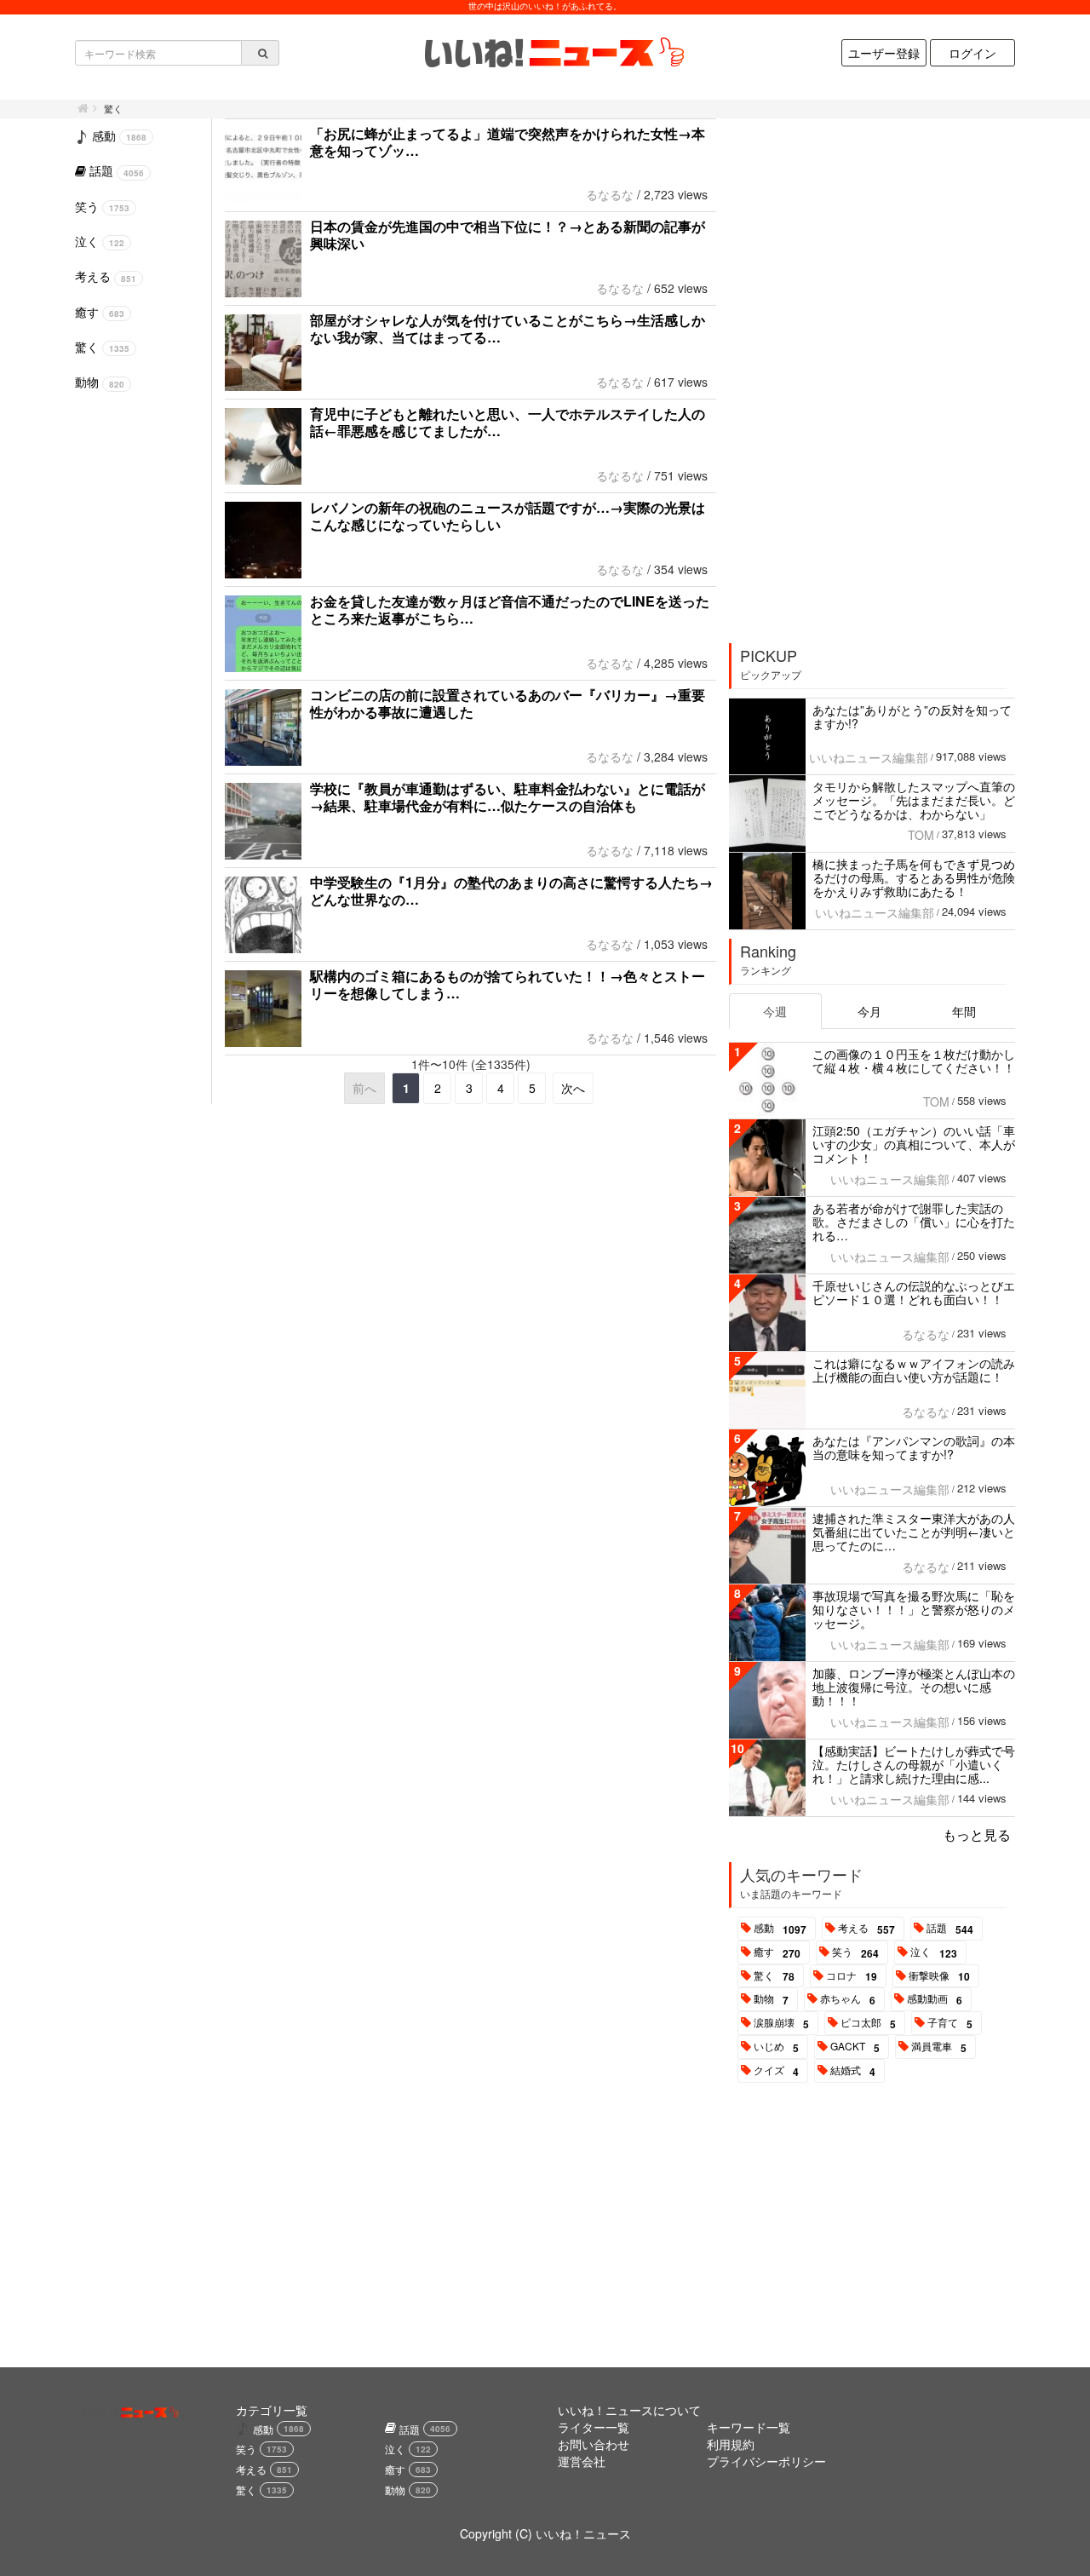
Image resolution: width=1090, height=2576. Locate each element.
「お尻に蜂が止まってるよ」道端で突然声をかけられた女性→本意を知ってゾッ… (508, 142)
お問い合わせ (594, 2444)
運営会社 (582, 2461)
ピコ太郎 (868, 2023)
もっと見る (977, 1834)
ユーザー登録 (884, 53)
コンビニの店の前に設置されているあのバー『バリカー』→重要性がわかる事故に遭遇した (508, 703)
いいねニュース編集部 (869, 757)
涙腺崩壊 (781, 2023)
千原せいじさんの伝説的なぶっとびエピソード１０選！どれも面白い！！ (914, 1292)
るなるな (610, 194)
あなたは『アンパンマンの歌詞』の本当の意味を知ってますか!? (914, 1447)
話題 (950, 1929)
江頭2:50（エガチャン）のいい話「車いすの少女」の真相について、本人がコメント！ (914, 1144)
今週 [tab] (775, 1011)
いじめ (776, 2047)
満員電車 (939, 2047)
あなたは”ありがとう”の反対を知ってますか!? (912, 716)
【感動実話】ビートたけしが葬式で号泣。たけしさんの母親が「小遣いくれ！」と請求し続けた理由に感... (914, 1764)
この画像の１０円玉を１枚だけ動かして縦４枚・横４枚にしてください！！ (914, 1061)
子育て (950, 2023)
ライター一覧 (594, 2427)
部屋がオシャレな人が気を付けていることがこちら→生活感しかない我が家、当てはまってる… (508, 328)
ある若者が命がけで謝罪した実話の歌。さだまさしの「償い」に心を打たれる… (914, 1222)
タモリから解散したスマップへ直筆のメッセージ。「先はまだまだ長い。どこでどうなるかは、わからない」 (914, 800)
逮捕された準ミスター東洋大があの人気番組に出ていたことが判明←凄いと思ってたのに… (914, 1532)
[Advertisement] (858, 375)
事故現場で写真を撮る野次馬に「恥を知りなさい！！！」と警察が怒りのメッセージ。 (914, 1609)
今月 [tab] (869, 1011)
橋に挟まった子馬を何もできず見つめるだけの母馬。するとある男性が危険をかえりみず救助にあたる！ (914, 877)
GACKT (855, 2047)
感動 (780, 1929)
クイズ (776, 2071)
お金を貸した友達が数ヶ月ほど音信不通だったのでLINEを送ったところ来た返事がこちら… (510, 609)
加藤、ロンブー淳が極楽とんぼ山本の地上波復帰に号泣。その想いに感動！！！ (914, 1687)
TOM (921, 835)
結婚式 (853, 2071)
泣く (934, 1952)
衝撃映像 (939, 1976)
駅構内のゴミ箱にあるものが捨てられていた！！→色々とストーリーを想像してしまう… (508, 984)
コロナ (852, 1976)
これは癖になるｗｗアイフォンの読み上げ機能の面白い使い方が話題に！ (914, 1370)
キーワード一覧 (749, 2427)
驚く (774, 1976)
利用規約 (731, 2444)
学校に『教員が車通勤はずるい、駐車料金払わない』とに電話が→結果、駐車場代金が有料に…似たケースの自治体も (508, 797)
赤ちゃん (848, 1999)
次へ (573, 1088)
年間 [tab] (964, 1011)
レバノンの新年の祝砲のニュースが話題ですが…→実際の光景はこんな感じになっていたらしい (508, 516)
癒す (777, 1952)
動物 (771, 1999)
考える (866, 1929)
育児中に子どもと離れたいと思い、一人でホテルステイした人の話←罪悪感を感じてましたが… (508, 422)
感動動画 (935, 1999)
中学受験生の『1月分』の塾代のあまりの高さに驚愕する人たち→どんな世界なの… (511, 891)
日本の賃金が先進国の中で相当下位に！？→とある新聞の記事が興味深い (508, 235)
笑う (855, 1952)
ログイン (972, 53)
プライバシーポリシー (766, 2461)
